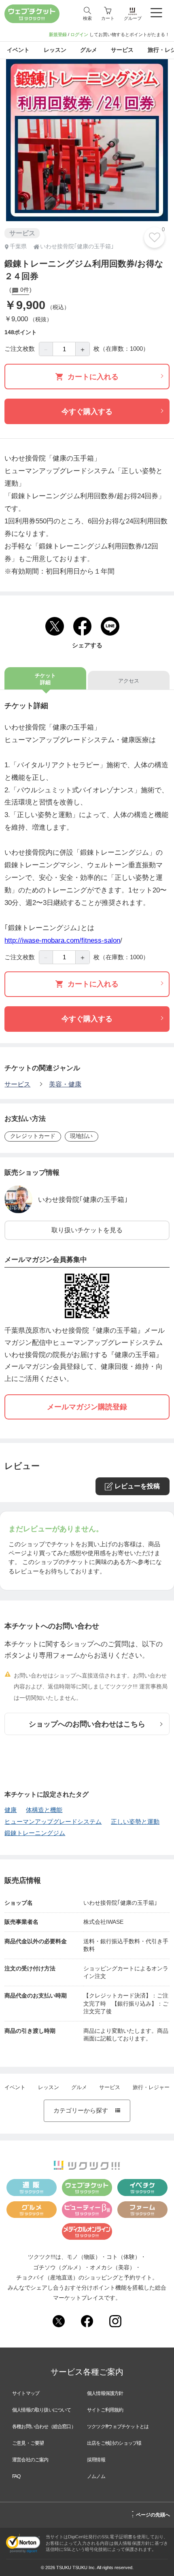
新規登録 (58, 34)
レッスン (49, 2087)
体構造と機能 (44, 1810)
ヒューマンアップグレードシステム (53, 1822)
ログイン (79, 34)
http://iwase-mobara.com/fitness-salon (62, 940)
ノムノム (96, 2476)
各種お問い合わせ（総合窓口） (44, 2427)
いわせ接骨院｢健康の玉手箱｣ (83, 1199)
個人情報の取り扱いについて (42, 2410)
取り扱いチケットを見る (87, 1230)
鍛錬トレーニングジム (35, 1833)
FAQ (16, 2476)
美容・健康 (65, 1084)
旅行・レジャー (151, 2087)
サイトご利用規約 (105, 2410)
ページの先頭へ (151, 2514)
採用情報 (96, 2460)
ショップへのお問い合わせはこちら (87, 1724)
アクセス (129, 681)
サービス (17, 1084)
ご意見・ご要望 (28, 2443)
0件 (24, 290)
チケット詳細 (45, 679)
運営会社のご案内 (30, 2460)
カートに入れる (93, 377)
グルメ (79, 2087)
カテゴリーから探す (87, 2111)
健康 (11, 1810)
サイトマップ (26, 2393)
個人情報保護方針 (105, 2393)
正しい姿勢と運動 (135, 1822)
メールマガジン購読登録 (87, 1407)
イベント (15, 2087)
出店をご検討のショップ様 (114, 2443)
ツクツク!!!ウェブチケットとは (118, 2427)
